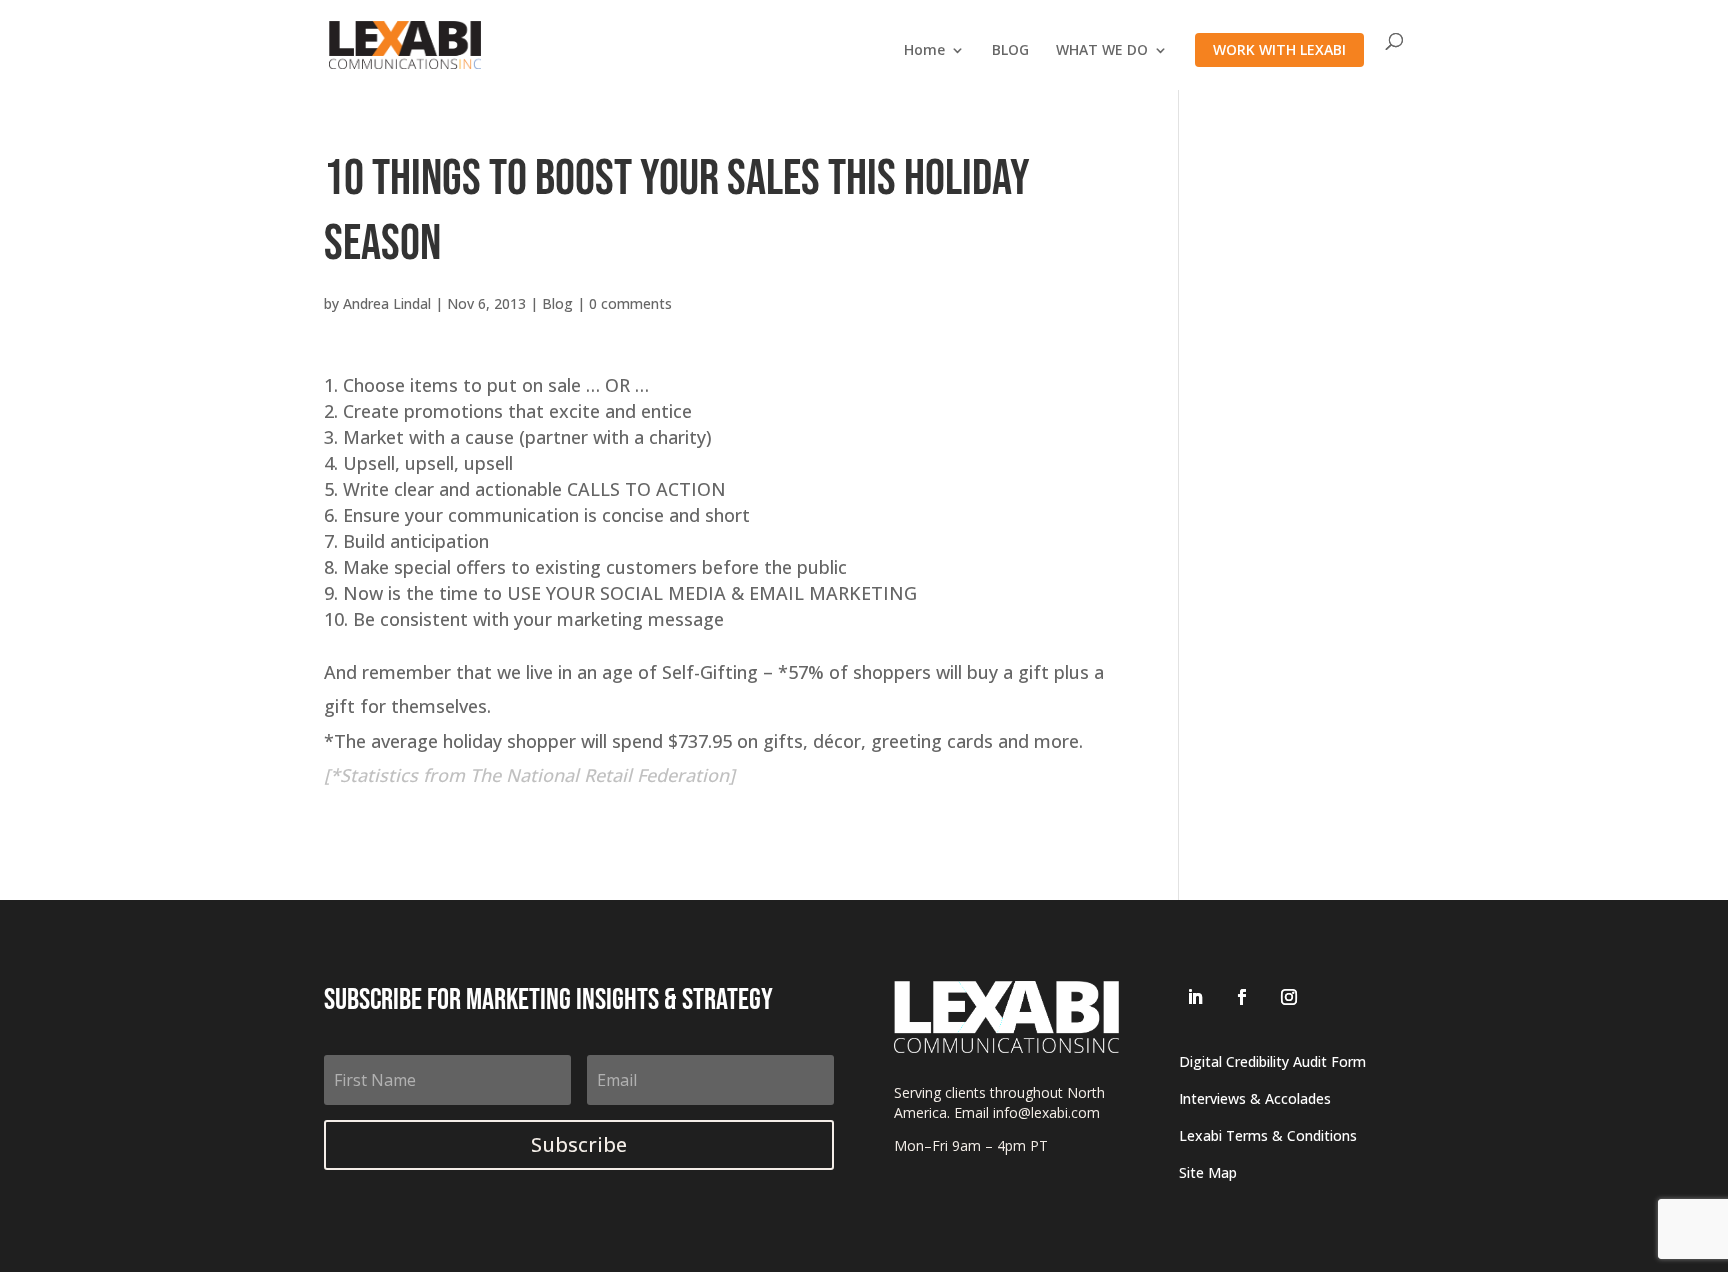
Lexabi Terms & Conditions (1268, 1135)
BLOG (1010, 51)
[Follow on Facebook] (1242, 997)
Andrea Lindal (387, 303)
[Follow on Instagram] (1289, 997)
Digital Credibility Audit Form (1272, 1061)
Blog (557, 303)
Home (924, 51)
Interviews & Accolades (1255, 1098)
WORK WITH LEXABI (1279, 49)
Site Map (1208, 1172)
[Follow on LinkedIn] (1195, 997)
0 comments (630, 303)
